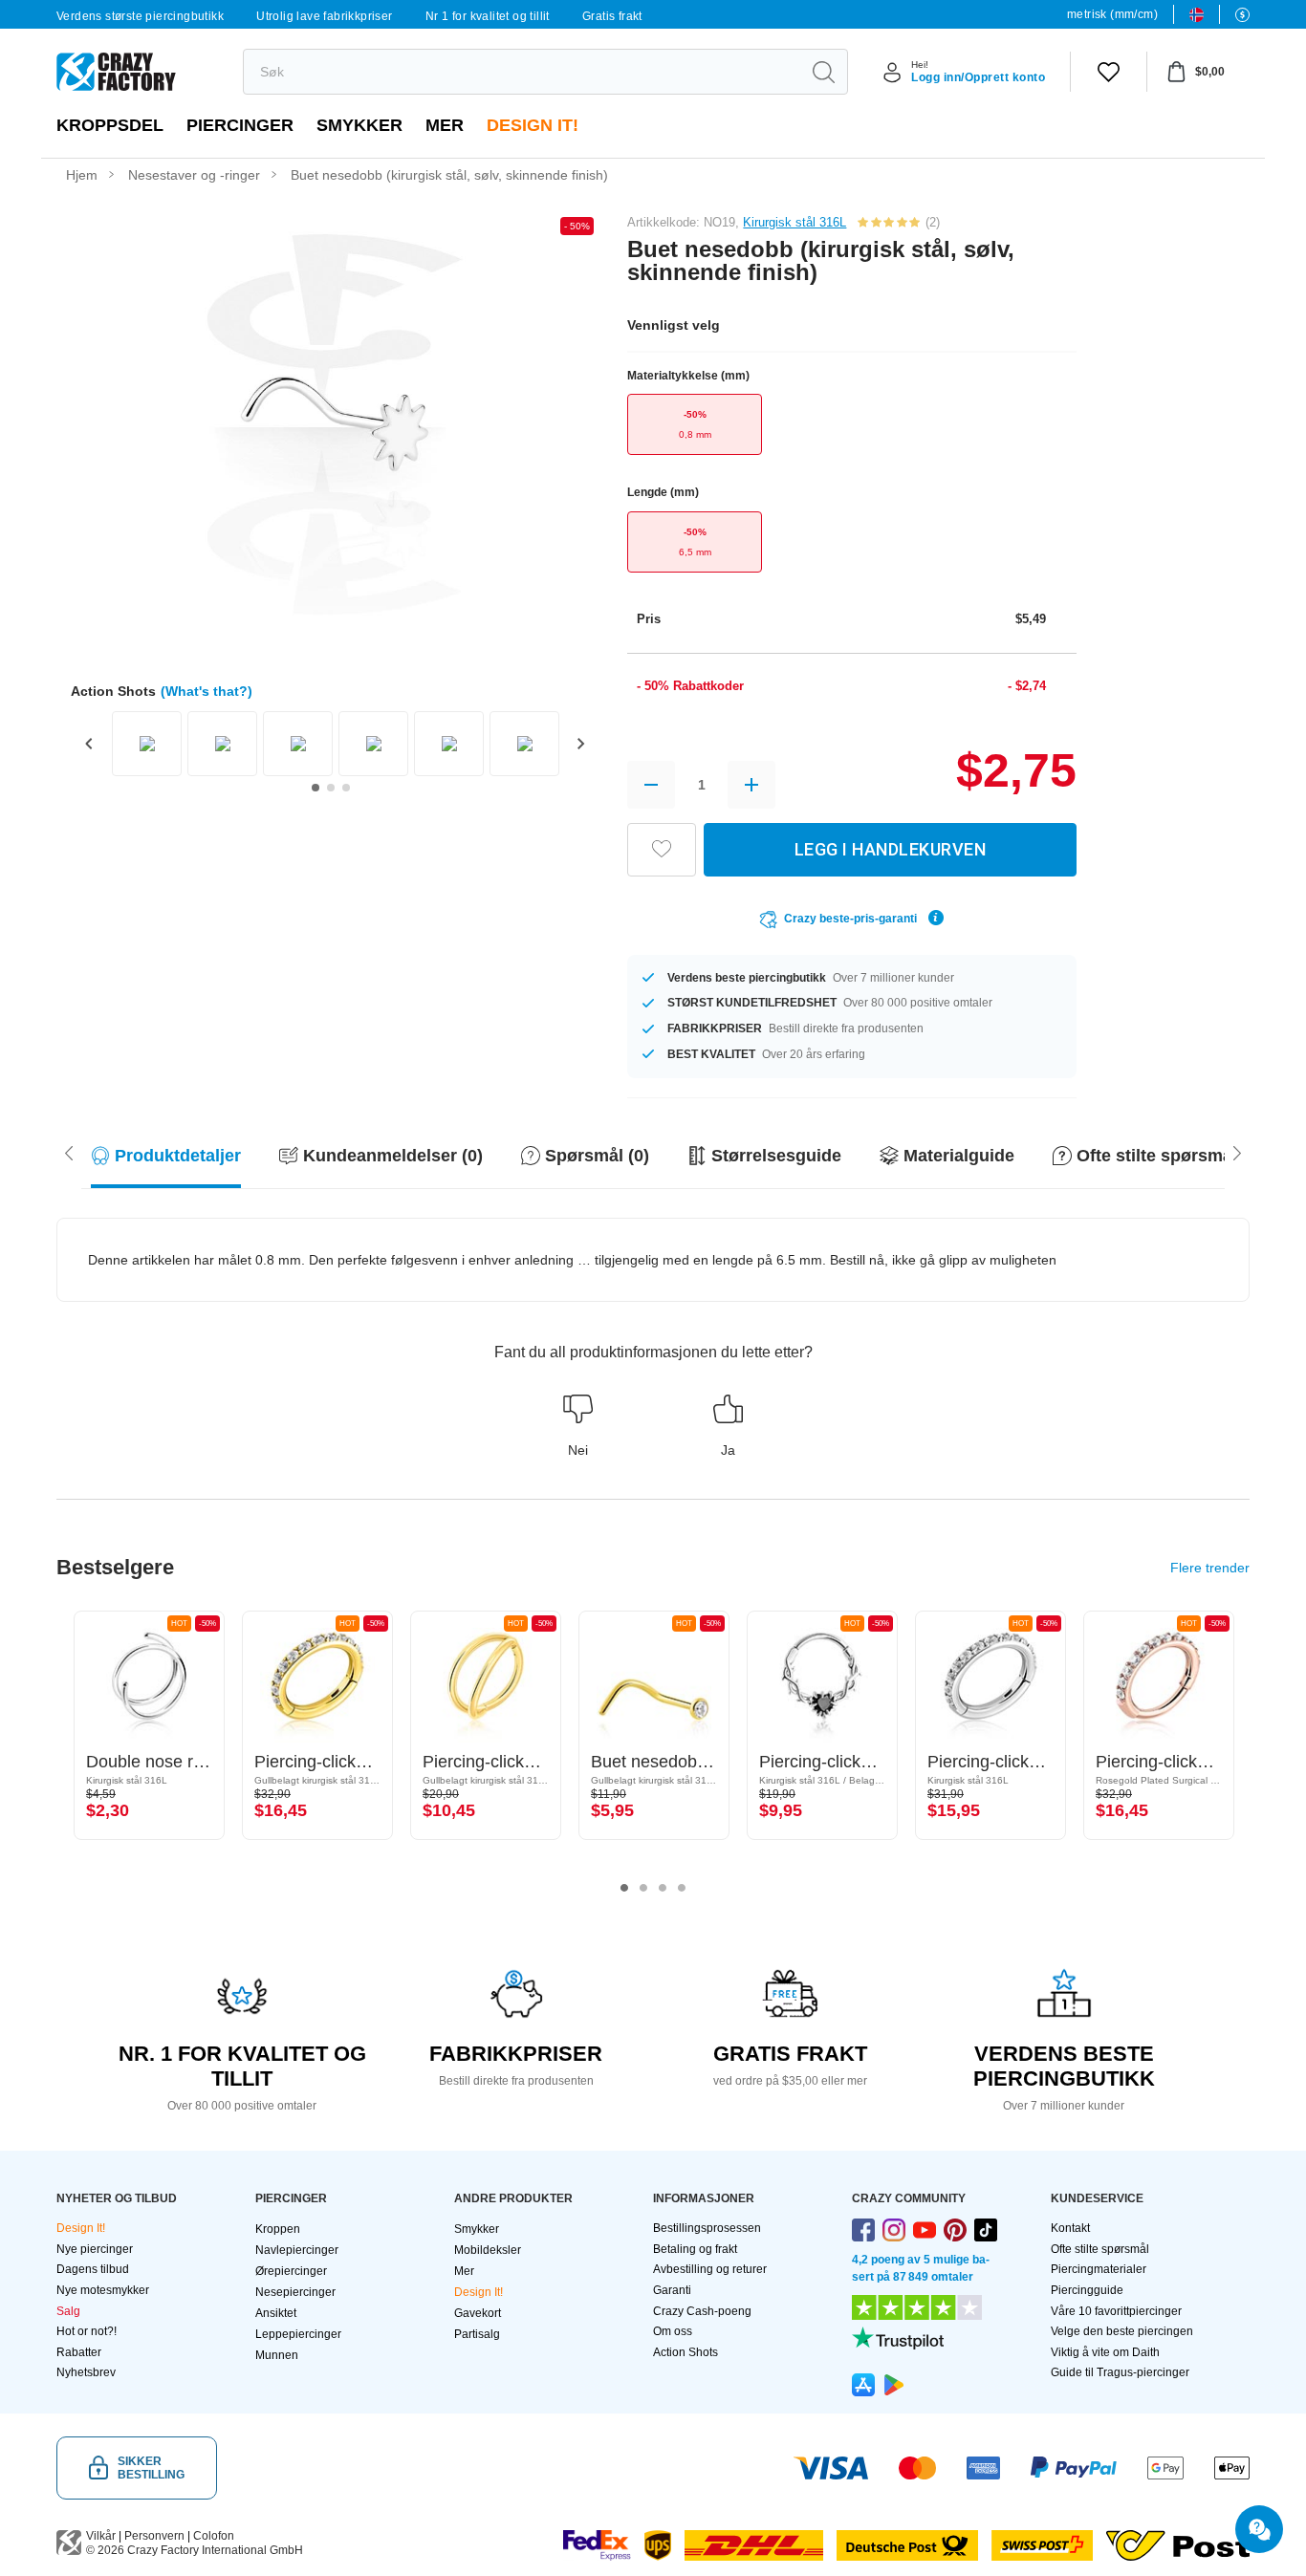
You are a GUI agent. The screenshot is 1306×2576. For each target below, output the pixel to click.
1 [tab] (624, 1888)
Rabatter (79, 2352)
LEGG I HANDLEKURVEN (891, 849)
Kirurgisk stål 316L (794, 222)
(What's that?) (207, 691)
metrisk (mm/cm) (1112, 14)
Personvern (154, 2536)
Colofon (214, 2536)
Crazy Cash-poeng (702, 2311)
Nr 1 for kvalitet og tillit (488, 16)
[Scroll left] (1237, 1152)
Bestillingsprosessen (707, 2228)
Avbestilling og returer (710, 2269)
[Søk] (823, 72)
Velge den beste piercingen (1122, 2331)
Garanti (672, 2290)
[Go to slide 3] (346, 788)
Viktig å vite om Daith (1105, 2352)
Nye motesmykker (103, 2290)
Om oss (673, 2331)
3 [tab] (663, 1888)
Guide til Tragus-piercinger (1120, 2372)
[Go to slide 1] (316, 788)
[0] (1109, 72)
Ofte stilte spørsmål (1100, 2249)
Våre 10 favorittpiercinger (1116, 2311)
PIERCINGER (240, 125)
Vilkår (101, 2536)
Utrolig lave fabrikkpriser (324, 16)
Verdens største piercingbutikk (140, 16)
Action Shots (686, 2352)
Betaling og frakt (695, 2249)
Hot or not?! (87, 2331)
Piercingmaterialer (1099, 2269)
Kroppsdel (110, 125)
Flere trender (1210, 1568)
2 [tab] (643, 1888)
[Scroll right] (69, 1152)
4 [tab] (682, 1888)
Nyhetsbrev (86, 2372)
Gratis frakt (612, 16)
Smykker (359, 125)
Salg (68, 2311)
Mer (445, 125)
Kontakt (1070, 2228)
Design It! (533, 125)
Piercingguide (1087, 2290)
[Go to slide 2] (331, 788)
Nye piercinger (95, 2249)
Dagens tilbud (93, 2269)
